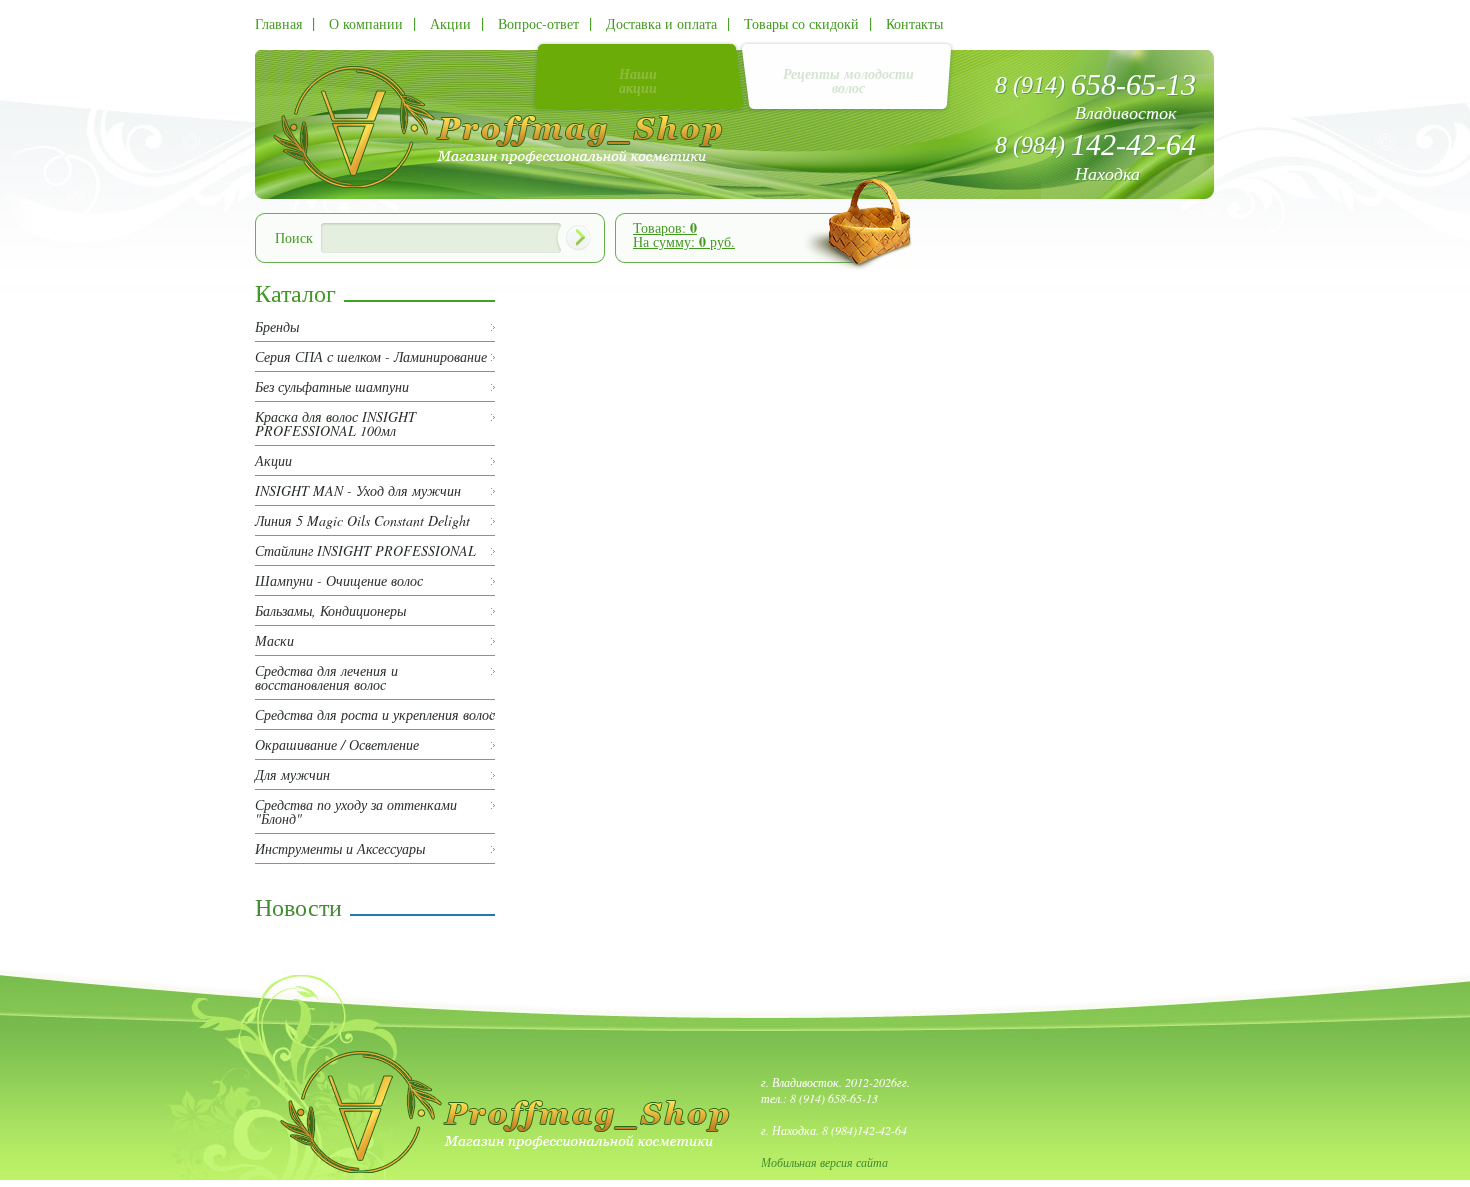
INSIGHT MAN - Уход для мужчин (358, 491)
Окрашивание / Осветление (337, 745)
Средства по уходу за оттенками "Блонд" (356, 812)
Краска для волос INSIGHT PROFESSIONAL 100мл (335, 424)
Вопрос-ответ (538, 23)
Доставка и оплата (661, 23)
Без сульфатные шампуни (332, 387)
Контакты (914, 23)
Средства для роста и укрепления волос (375, 715)
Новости (298, 907)
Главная (278, 23)
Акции (450, 23)
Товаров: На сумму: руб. (684, 235)
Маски (274, 641)
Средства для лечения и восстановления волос (326, 678)
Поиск (294, 237)
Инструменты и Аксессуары (340, 849)
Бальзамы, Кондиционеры (330, 611)
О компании (366, 23)
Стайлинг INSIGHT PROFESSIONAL (365, 551)
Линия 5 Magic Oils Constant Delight (362, 521)
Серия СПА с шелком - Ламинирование (371, 357)
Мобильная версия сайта (824, 1162)
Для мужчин (292, 775)
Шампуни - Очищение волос (339, 581)
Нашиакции (638, 81)
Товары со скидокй (801, 23)
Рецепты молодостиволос (848, 81)
